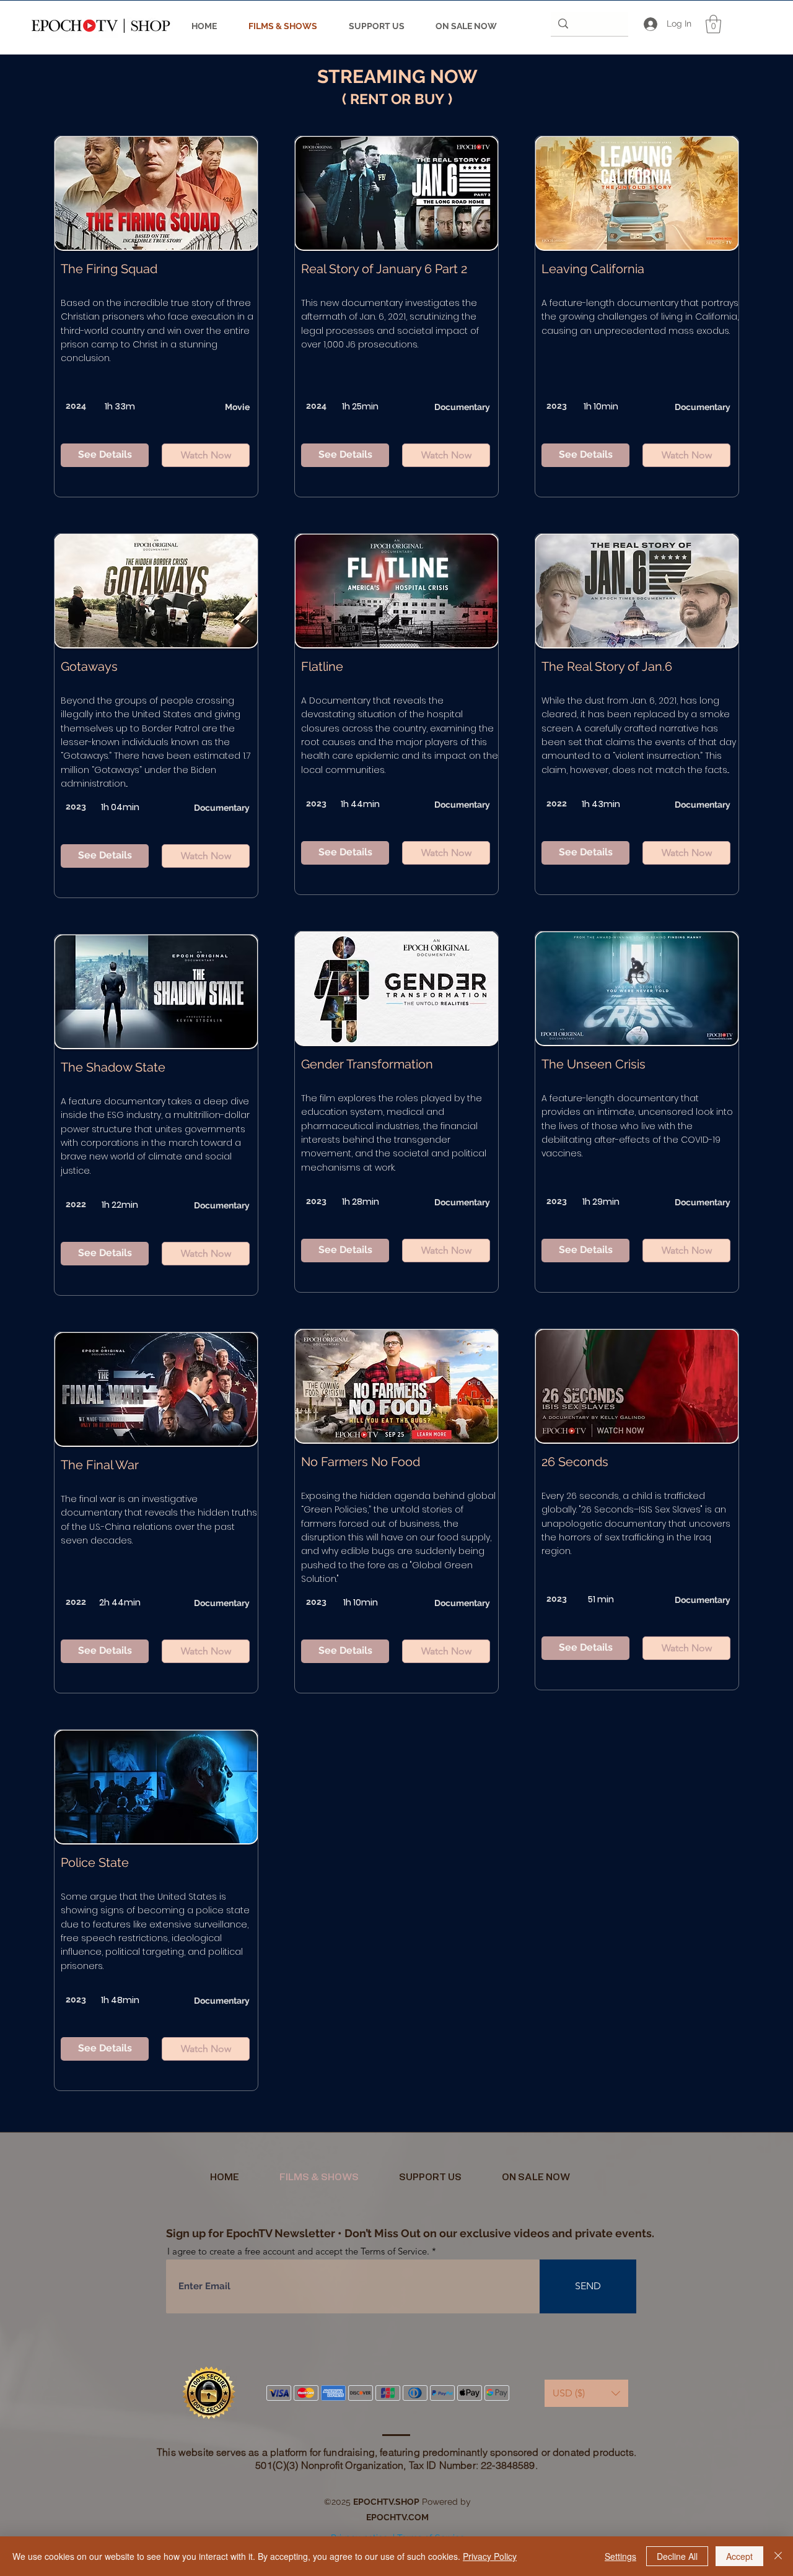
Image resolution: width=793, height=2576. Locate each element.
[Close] (778, 2556)
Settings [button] (620, 2556)
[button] (713, 24)
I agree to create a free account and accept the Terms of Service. (298, 2251)
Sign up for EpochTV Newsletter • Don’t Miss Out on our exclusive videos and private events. (410, 2233)
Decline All (677, 2556)
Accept (739, 2556)
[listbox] (586, 2393)
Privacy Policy (490, 2556)
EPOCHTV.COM (397, 2517)
